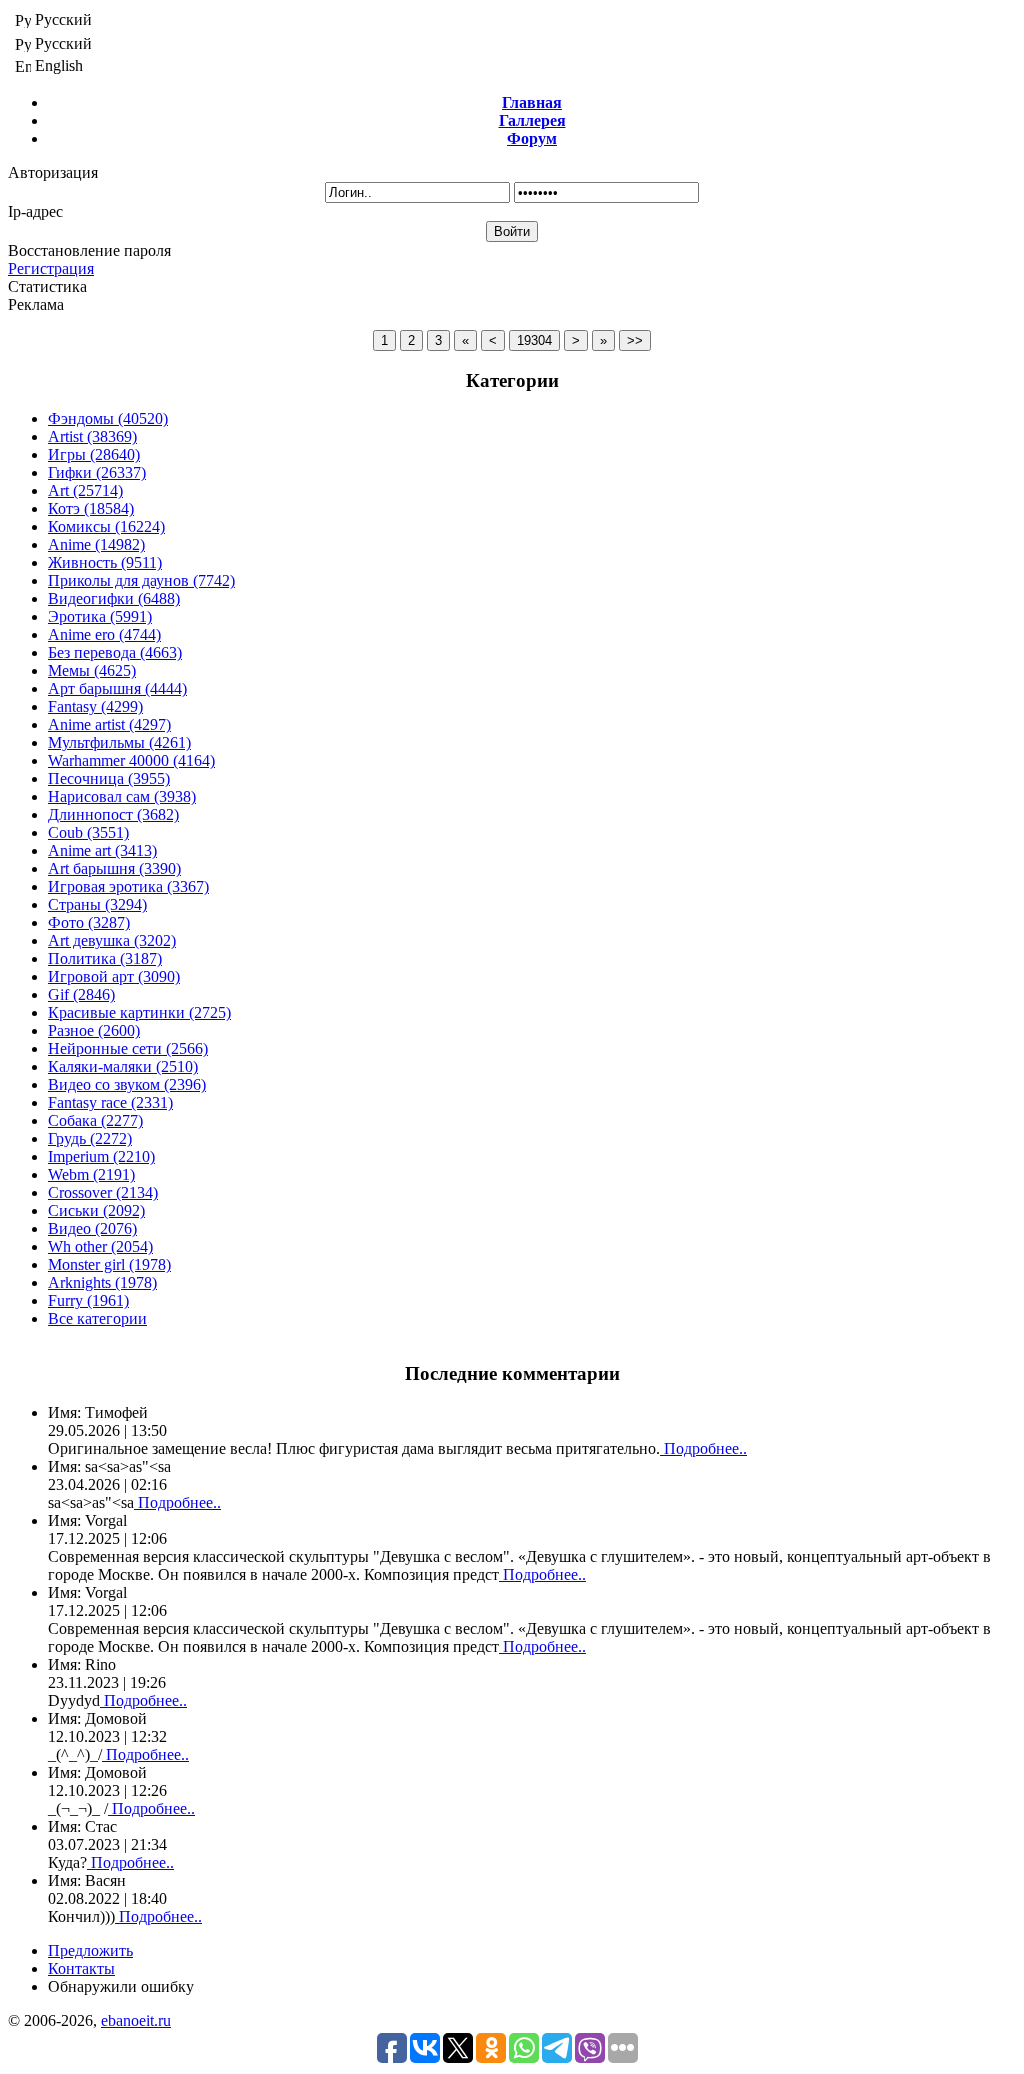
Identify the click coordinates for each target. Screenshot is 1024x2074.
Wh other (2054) (100, 1246)
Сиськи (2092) (96, 1210)
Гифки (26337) (97, 472)
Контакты (81, 1968)
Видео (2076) (92, 1228)
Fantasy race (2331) (110, 1102)
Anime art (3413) (102, 850)
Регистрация (51, 268)
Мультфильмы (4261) (119, 742)
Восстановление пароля (89, 250)
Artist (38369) (92, 436)
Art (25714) (85, 490)
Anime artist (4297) (109, 724)
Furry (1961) (88, 1300)
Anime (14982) (96, 544)
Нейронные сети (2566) (128, 1048)
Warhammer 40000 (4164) (131, 760)
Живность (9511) (105, 562)
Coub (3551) (88, 832)
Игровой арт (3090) (114, 976)
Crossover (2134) (103, 1192)
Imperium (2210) (101, 1156)
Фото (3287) (89, 922)
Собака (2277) (95, 1120)
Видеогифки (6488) (114, 598)
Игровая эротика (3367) (128, 886)
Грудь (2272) (90, 1138)
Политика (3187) (105, 958)
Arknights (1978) (102, 1282)
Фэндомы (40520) (108, 418)
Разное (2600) (94, 1030)
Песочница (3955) (109, 778)
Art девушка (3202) (112, 940)
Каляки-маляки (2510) (123, 1066)
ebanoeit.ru (136, 2020)
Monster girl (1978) (109, 1264)
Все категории (97, 1318)
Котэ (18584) (91, 508)
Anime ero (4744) (104, 634)
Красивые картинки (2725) (139, 1012)
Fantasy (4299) (95, 706)
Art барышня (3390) (114, 868)
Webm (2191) (91, 1174)
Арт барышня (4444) (117, 688)
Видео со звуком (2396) (127, 1084)
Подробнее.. (703, 1448)
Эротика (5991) (100, 616)
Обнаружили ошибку (121, 1986)
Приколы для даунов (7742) (141, 580)
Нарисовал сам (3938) (122, 796)
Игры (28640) (94, 454)
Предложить (90, 1950)
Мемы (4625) (92, 670)
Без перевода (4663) (115, 652)
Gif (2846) (81, 994)
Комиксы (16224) (106, 526)
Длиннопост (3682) (113, 814)
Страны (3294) (97, 904)
